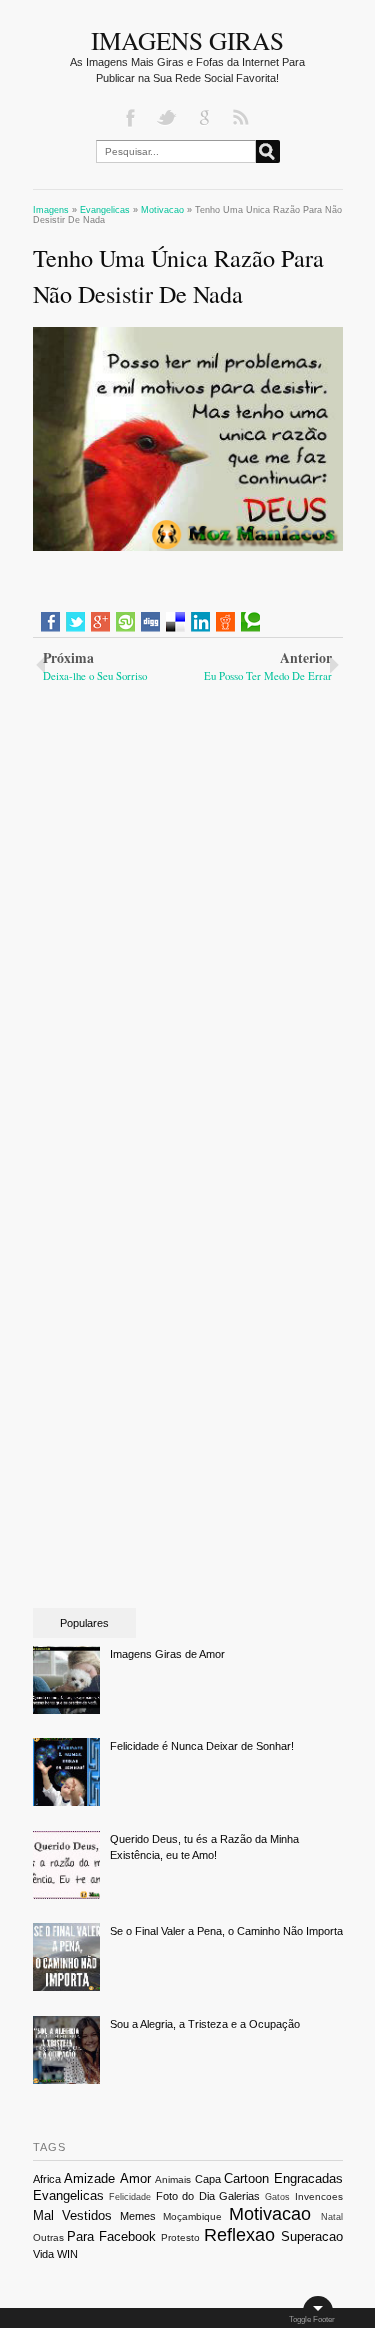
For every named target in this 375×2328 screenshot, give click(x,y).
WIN (67, 2254)
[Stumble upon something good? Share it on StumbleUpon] (125, 622)
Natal (332, 2217)
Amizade (89, 2178)
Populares (84, 1623)
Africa (47, 2179)
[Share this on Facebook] (50, 622)
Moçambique (192, 2216)
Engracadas (308, 2178)
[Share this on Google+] (100, 622)
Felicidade (130, 2197)
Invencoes (319, 2196)
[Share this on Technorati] (250, 622)
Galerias (239, 2196)
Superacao (312, 2236)
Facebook (132, 118)
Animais (173, 2179)
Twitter (169, 118)
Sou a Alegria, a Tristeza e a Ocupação (205, 2024)
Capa (208, 2179)
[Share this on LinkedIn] (200, 622)
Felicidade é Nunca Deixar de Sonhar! (202, 1746)
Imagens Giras (187, 40)
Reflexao (239, 2235)
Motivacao (270, 2214)
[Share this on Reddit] (225, 622)
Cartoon (246, 2178)
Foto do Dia (185, 2196)
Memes (138, 2216)
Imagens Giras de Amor (167, 1654)
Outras (48, 2237)
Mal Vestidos (72, 2215)
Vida (43, 2254)
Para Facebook (111, 2236)
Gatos (277, 2197)
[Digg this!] (150, 622)
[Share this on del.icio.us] (175, 622)
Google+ (206, 118)
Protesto (180, 2237)
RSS (243, 118)
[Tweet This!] (75, 622)
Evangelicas (68, 2195)
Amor (135, 2178)
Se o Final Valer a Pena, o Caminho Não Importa (226, 1931)
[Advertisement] (188, 818)
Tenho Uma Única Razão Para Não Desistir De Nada (178, 275)
